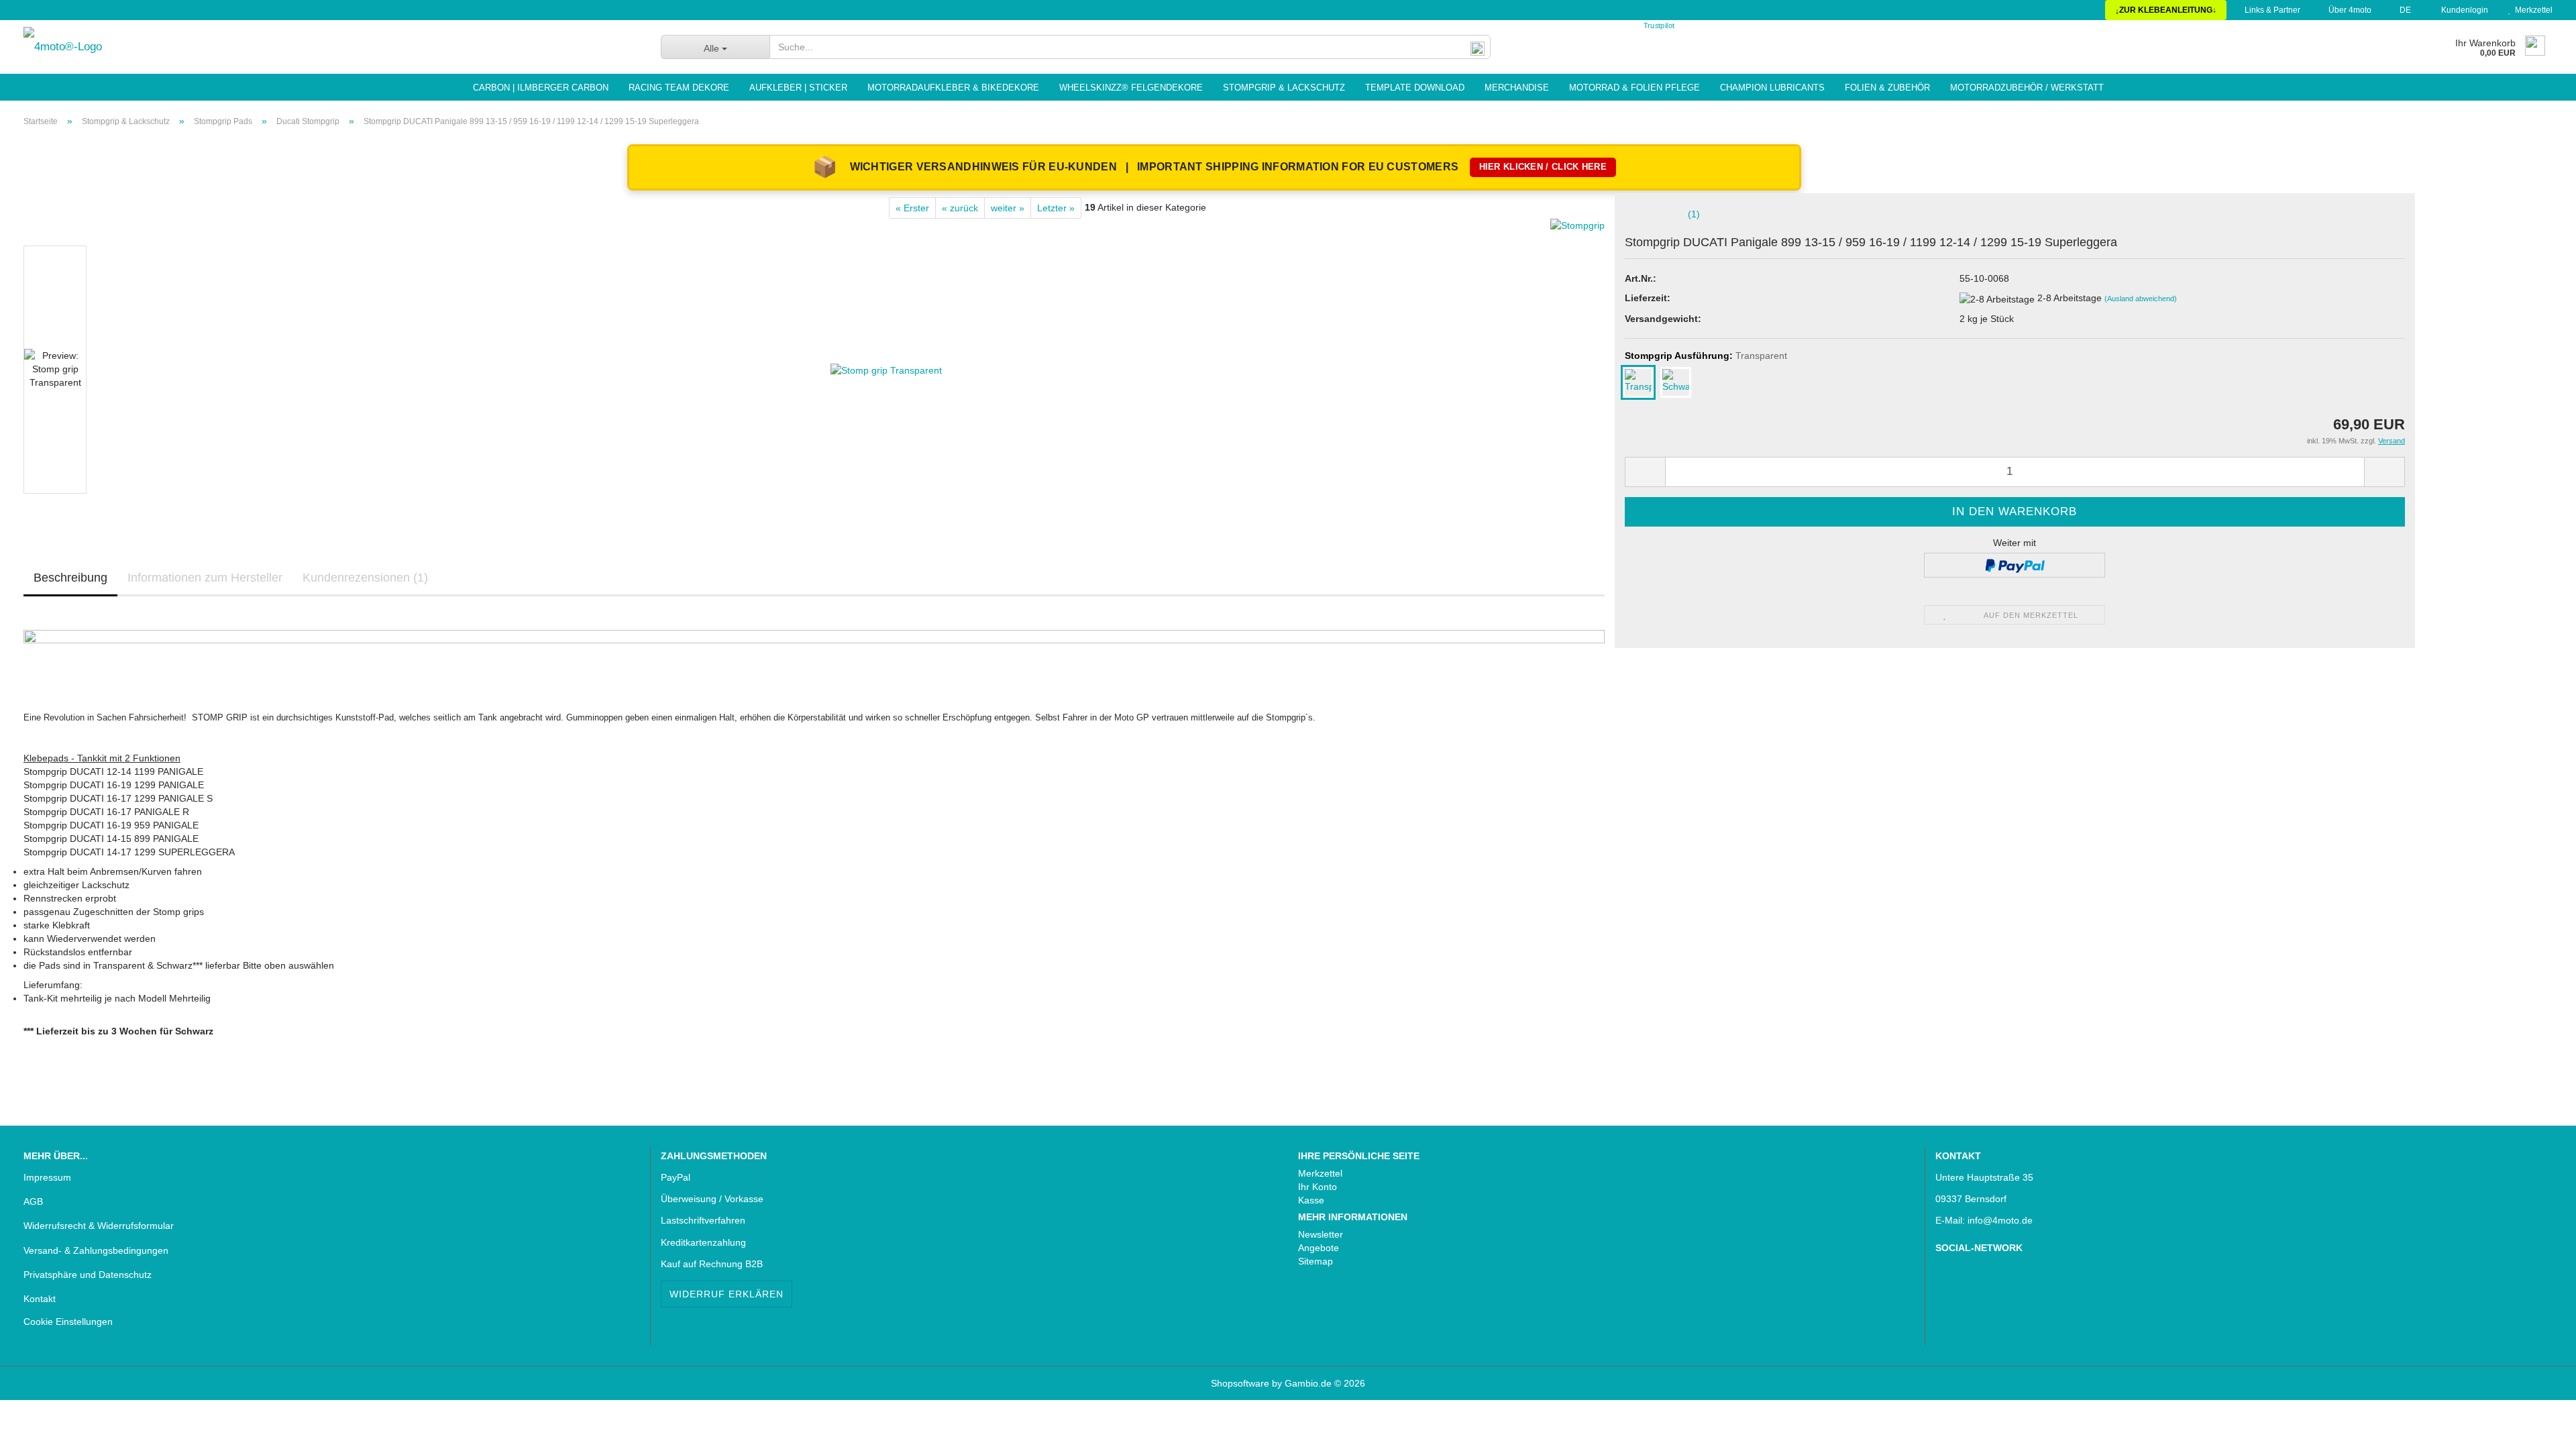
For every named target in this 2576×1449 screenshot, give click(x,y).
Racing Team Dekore (679, 88)
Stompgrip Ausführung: (1706, 356)
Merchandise (1517, 88)
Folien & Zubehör (1887, 88)
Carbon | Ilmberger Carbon (541, 88)
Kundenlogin (2463, 10)
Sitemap (1316, 1261)
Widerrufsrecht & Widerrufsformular (99, 1226)
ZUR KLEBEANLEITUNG (2166, 10)
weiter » (1008, 208)
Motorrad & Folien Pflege (1634, 88)
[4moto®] (332, 47)
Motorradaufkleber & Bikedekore (953, 88)
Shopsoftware (1240, 1383)
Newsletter (1321, 1234)
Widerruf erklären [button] (727, 1294)
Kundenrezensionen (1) (365, 578)
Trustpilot (1659, 26)
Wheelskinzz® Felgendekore (1131, 88)
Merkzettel (2532, 10)
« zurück (960, 208)
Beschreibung (70, 578)
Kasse (1311, 1200)
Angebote (1319, 1248)
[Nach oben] (37, 1429)
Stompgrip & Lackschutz (1284, 88)
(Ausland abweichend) (2141, 299)
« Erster (912, 208)
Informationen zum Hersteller (205, 578)
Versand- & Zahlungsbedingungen (96, 1250)
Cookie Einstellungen (68, 1322)
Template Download (1415, 88)
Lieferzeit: (1648, 298)
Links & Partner (2271, 10)
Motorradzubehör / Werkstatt (2027, 88)
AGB (33, 1201)
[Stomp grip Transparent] (886, 369)
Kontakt (40, 1299)
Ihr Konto (1318, 1187)
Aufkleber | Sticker (798, 88)
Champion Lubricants (1772, 88)
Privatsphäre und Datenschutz (88, 1275)
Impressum (47, 1177)
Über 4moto (2349, 10)
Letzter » (1056, 208)
